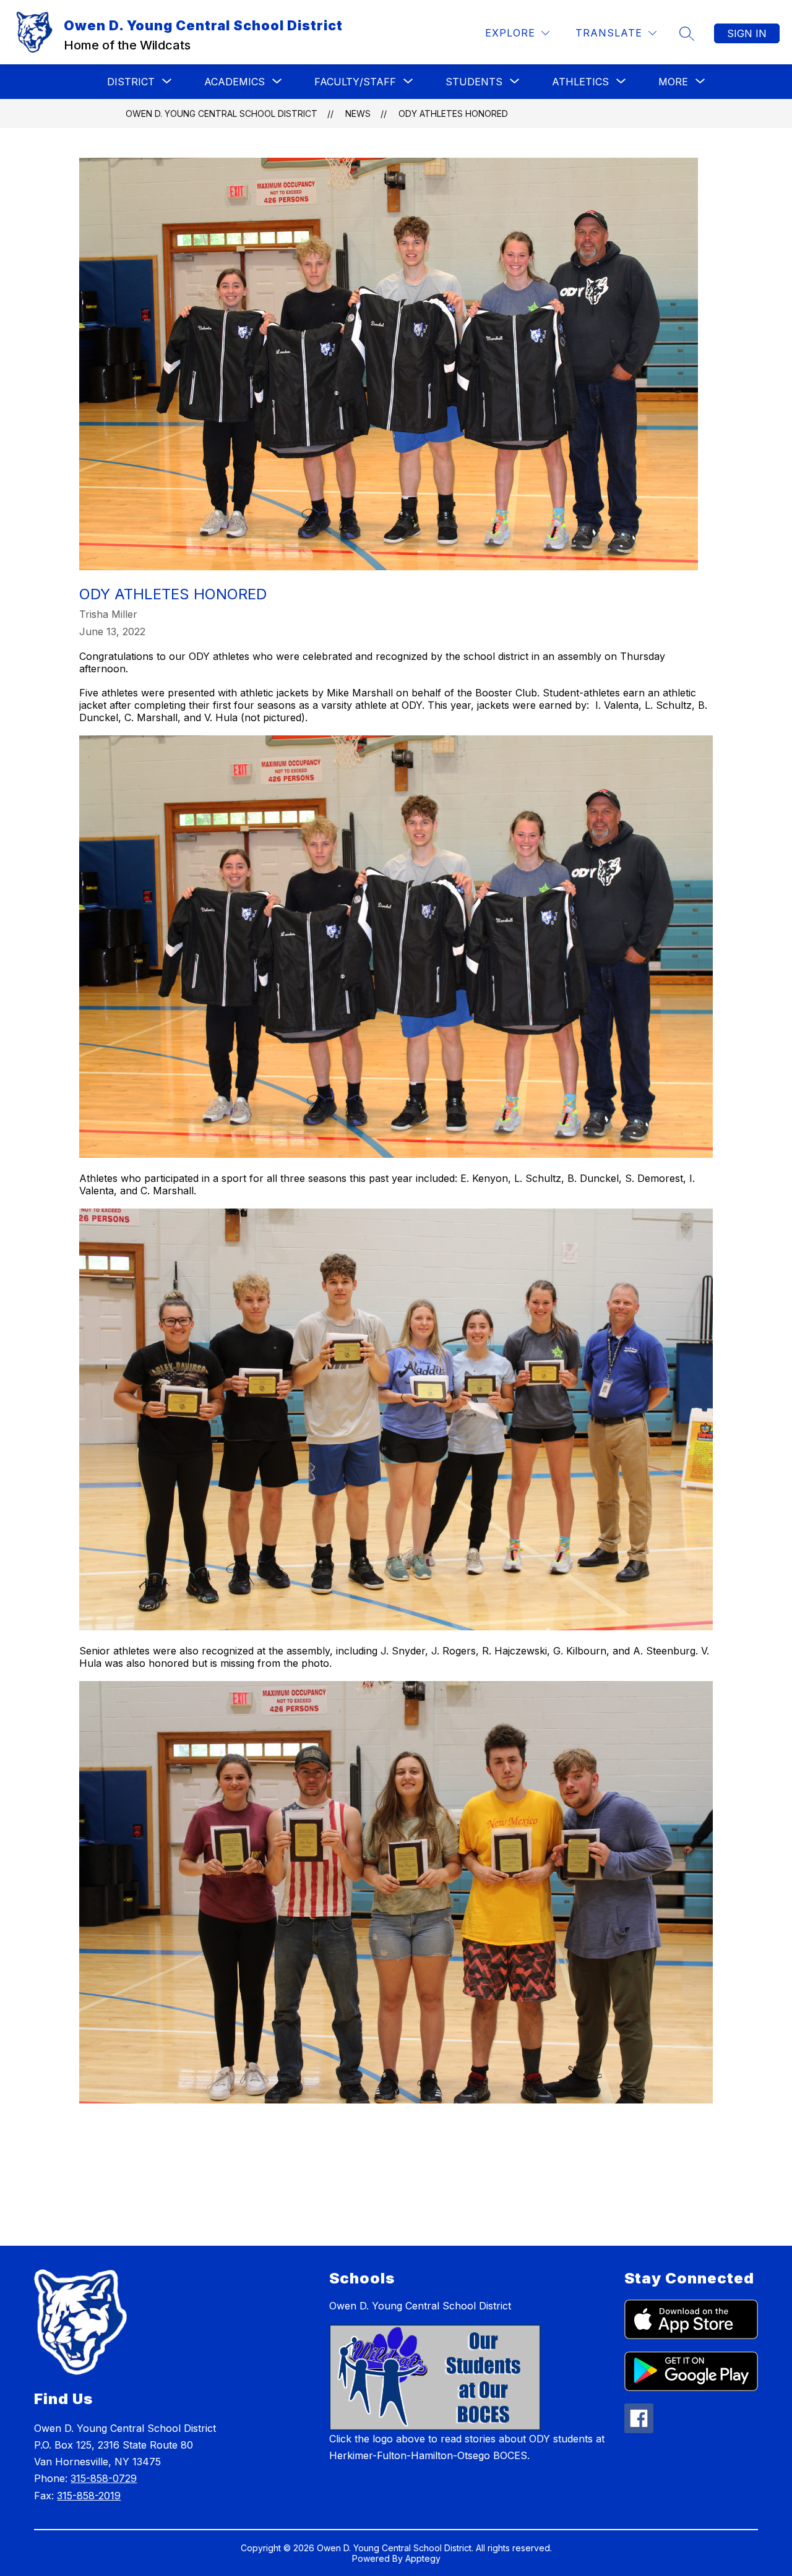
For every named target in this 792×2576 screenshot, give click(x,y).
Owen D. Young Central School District (222, 113)
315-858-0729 (104, 2478)
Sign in (747, 33)
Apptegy (423, 2558)
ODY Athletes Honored (453, 113)
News (358, 113)
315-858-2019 (89, 2496)
